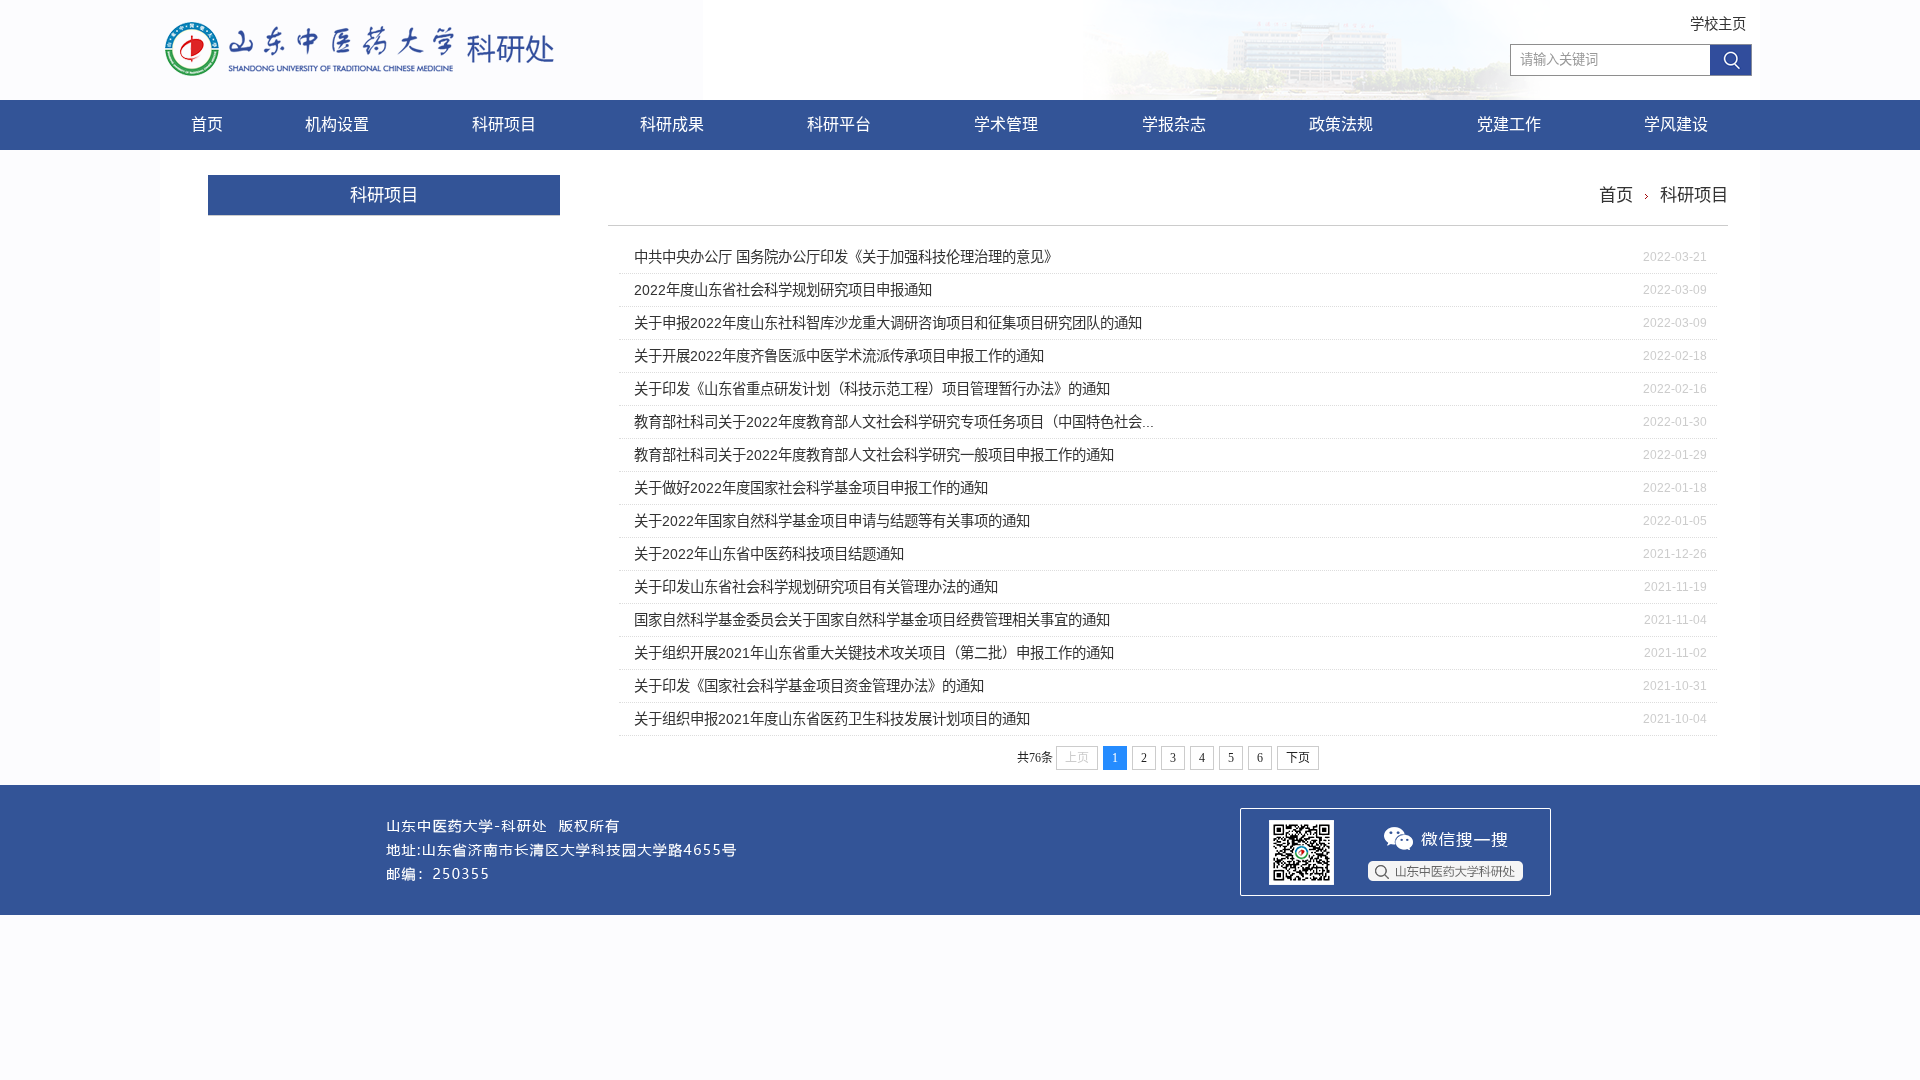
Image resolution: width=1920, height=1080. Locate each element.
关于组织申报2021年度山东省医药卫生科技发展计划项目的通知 (832, 719)
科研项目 (1694, 195)
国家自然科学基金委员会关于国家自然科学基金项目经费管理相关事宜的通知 (872, 620)
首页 (1616, 195)
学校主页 (1718, 24)
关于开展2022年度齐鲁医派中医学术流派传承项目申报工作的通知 (839, 356)
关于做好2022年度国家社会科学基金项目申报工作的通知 (811, 488)
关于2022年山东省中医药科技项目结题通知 (769, 554)
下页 (1298, 758)
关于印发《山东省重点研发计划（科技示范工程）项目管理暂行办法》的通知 (872, 389)
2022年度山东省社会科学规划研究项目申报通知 (783, 290)
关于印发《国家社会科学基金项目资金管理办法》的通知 (809, 686)
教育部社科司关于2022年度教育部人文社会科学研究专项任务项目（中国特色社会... (894, 422)
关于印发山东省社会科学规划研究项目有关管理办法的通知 (816, 587)
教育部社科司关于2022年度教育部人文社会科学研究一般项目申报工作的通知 (874, 455)
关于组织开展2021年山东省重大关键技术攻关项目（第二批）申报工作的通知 (874, 653)
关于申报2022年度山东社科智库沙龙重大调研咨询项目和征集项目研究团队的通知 (888, 323)
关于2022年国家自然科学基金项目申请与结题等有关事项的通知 (832, 521)
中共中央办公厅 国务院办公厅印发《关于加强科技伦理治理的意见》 (846, 257)
